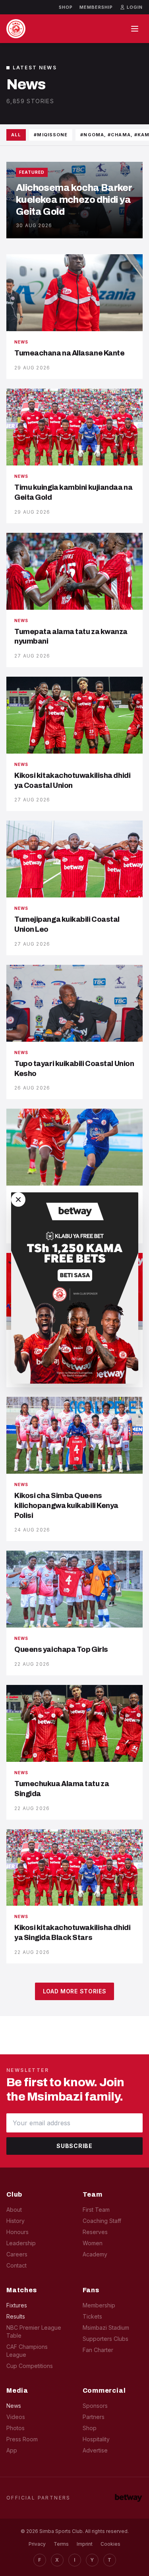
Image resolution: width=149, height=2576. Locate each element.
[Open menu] (135, 29)
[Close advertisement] (18, 1200)
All (16, 135)
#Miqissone (51, 135)
